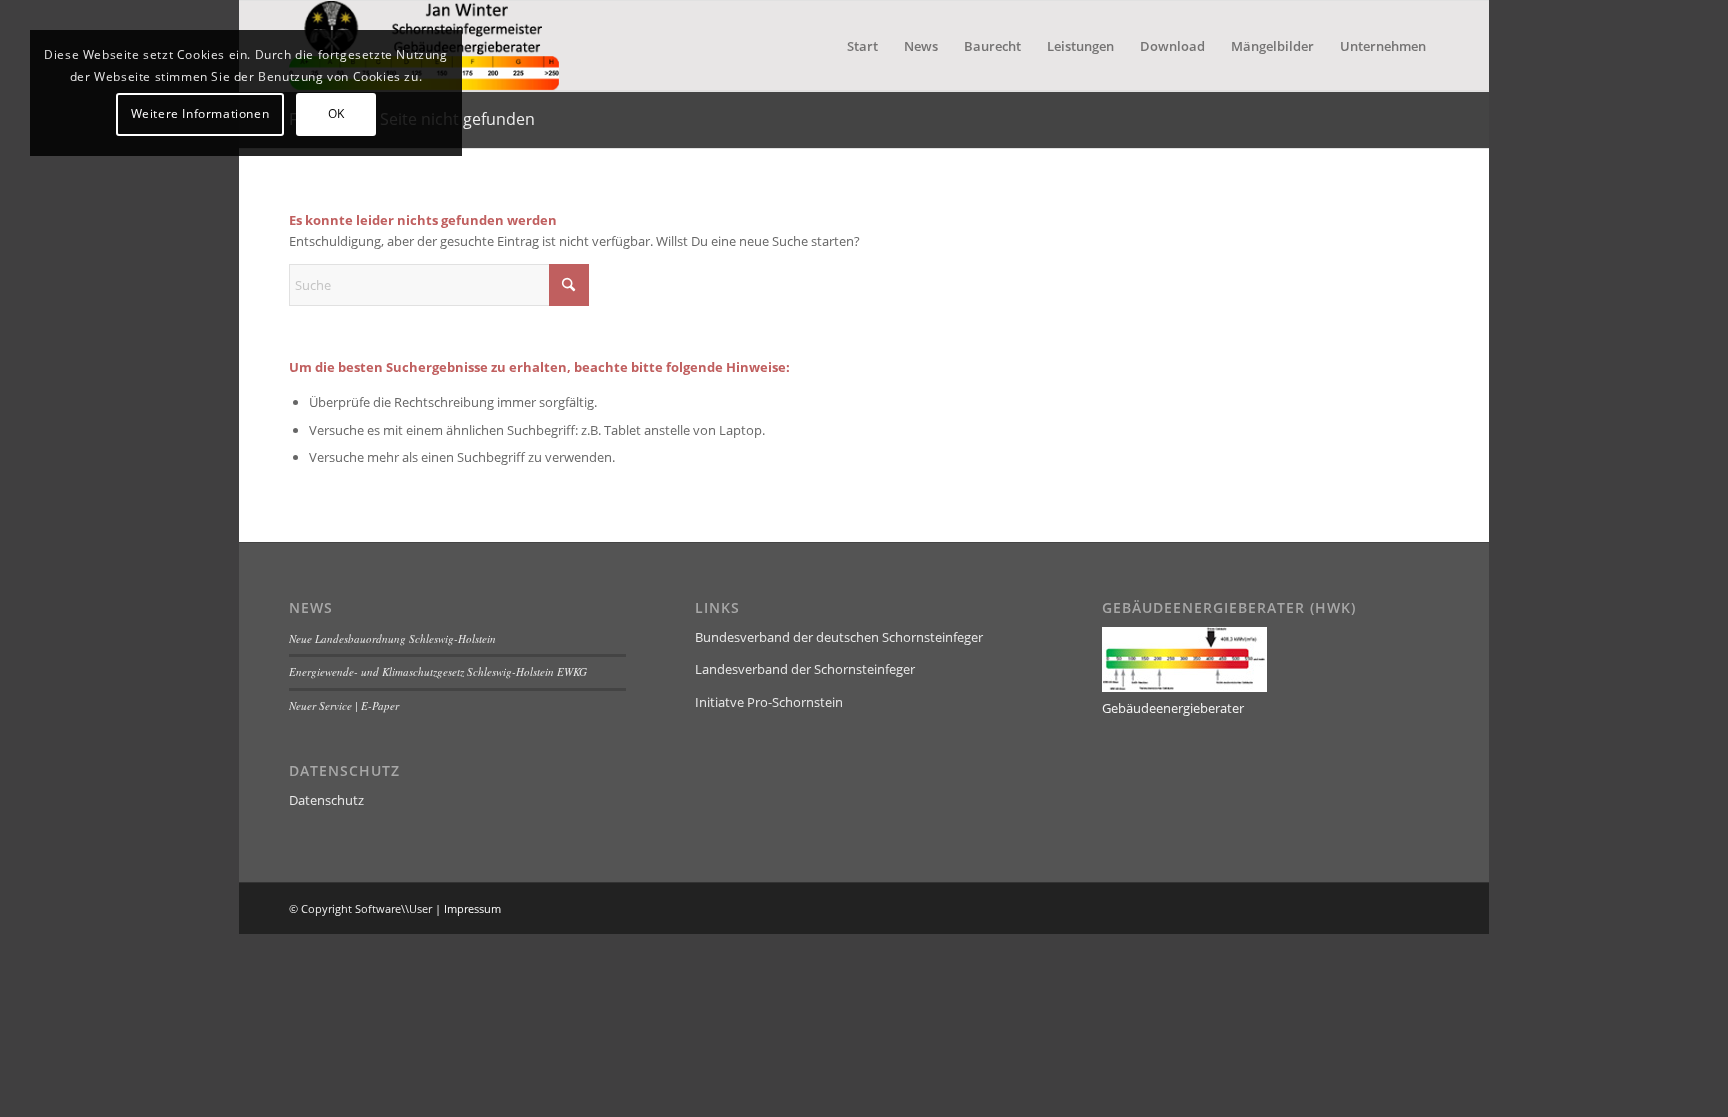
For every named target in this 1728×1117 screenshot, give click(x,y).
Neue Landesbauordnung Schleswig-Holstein (392, 638)
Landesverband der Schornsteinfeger (805, 669)
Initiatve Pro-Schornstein (769, 702)
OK (336, 113)
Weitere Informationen (200, 113)
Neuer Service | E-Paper (344, 705)
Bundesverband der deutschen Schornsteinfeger (839, 637)
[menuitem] (862, 46)
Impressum (472, 908)
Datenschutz (326, 800)
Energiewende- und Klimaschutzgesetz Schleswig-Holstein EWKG (438, 671)
